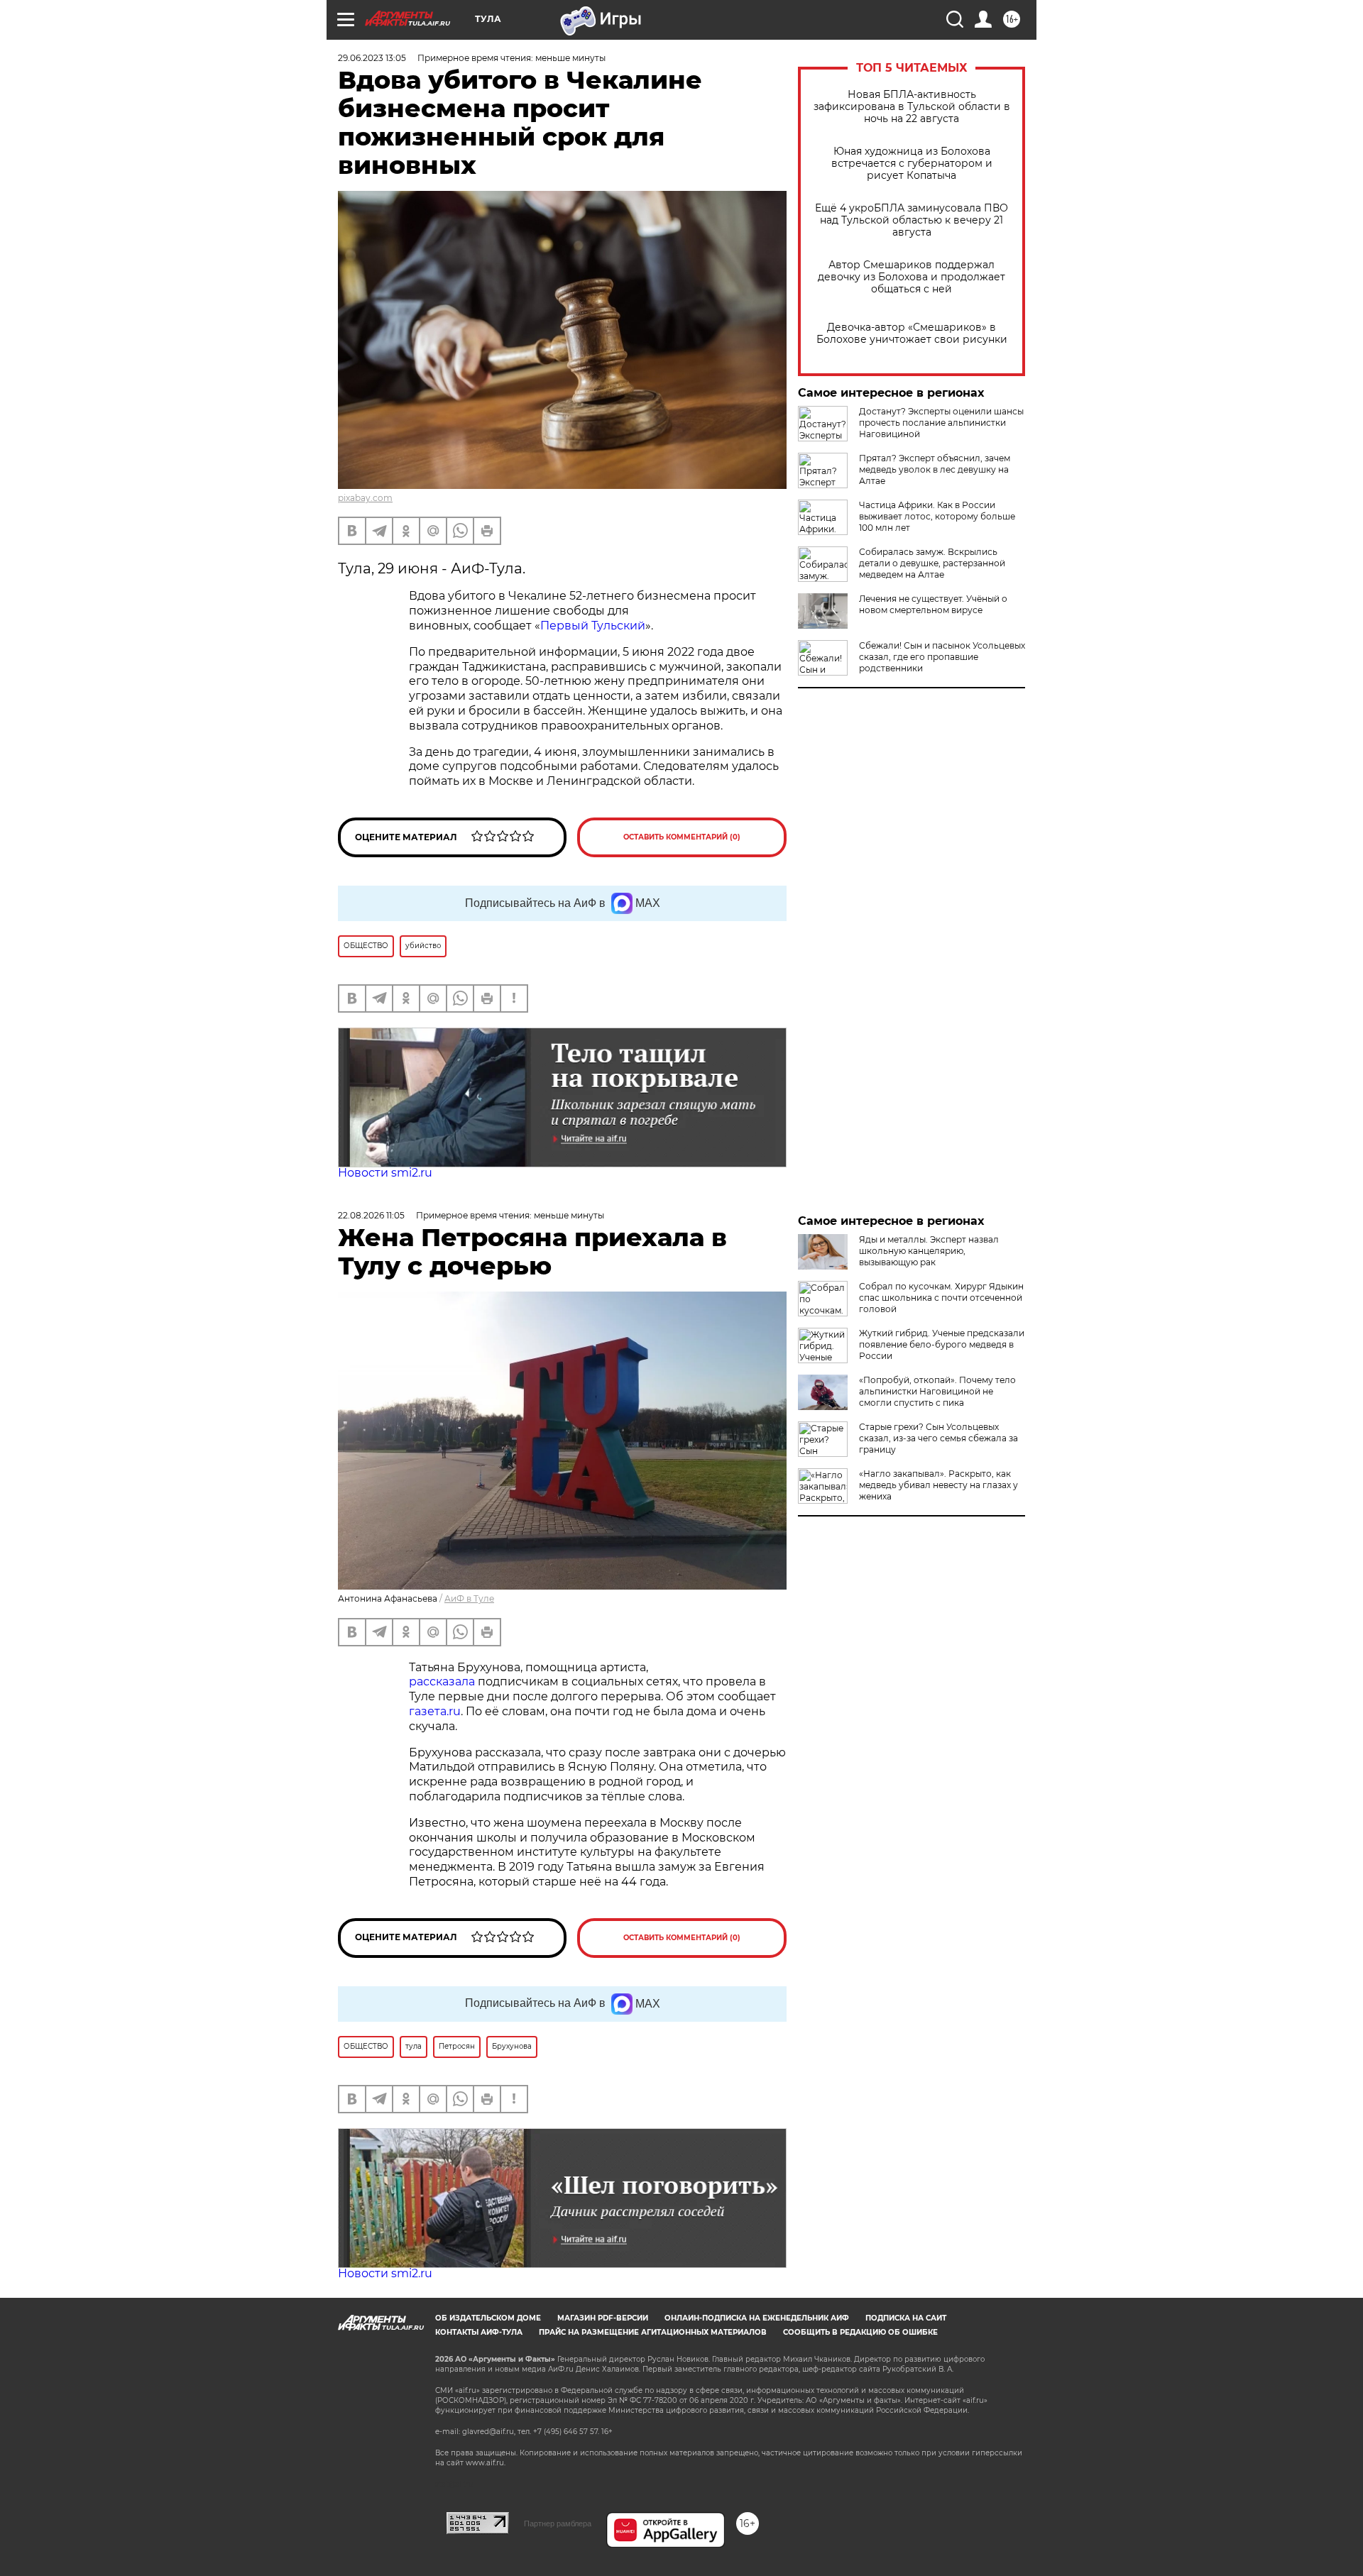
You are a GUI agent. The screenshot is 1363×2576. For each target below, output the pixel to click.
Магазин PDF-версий (603, 2318)
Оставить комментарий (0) (682, 837)
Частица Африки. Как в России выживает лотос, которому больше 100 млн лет (937, 516)
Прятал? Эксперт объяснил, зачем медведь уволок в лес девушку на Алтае (935, 469)
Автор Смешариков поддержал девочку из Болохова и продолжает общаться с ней (912, 277)
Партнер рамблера (558, 2523)
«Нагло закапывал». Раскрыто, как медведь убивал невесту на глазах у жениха (938, 1485)
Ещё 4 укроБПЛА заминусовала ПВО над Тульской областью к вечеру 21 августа (912, 220)
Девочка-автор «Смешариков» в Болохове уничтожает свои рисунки (912, 334)
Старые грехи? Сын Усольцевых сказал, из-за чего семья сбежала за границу (938, 1438)
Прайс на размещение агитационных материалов (653, 2332)
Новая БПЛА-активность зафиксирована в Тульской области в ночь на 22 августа (912, 107)
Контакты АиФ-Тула (479, 2332)
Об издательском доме (488, 2318)
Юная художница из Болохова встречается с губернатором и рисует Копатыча (912, 164)
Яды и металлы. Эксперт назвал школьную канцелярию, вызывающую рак (929, 1251)
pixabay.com (365, 498)
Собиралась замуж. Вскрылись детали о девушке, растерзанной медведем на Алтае (932, 563)
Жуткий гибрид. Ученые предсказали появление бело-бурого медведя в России (942, 1344)
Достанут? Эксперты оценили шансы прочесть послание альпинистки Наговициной (941, 423)
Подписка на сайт (906, 2318)
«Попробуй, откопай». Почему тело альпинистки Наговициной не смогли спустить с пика (937, 1391)
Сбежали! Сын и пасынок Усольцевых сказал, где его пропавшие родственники (942, 657)
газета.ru (435, 1711)
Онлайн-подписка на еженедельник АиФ (757, 2318)
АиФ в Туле (469, 1598)
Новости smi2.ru (385, 1173)
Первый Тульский (593, 626)
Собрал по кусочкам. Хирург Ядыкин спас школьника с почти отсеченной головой (941, 1298)
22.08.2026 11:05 (371, 1215)
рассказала (443, 1681)
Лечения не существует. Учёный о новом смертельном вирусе (933, 604)
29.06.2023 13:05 (372, 58)
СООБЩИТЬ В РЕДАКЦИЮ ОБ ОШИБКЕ (860, 2332)
